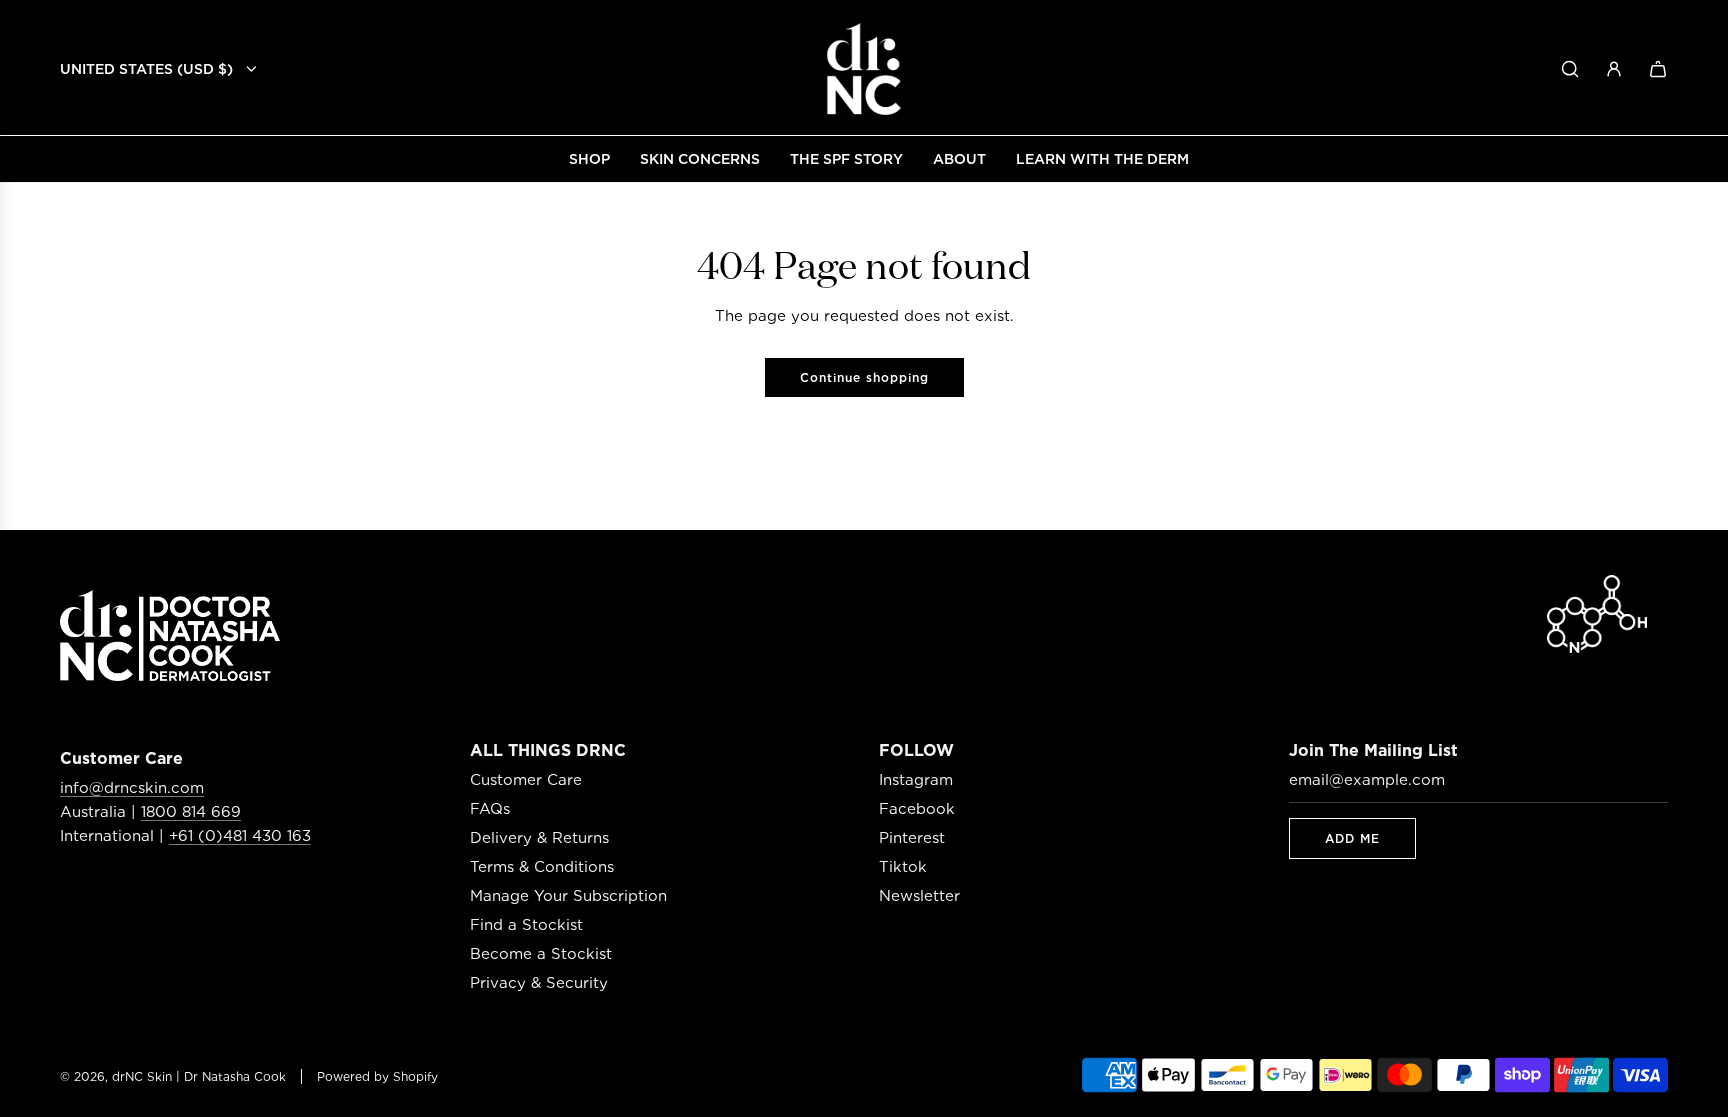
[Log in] (1614, 69)
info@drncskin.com (132, 788)
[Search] (1570, 69)
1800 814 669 (191, 812)
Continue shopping (864, 377)
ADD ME (1352, 838)
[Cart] (1658, 69)
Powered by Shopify (377, 1076)
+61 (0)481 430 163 (240, 836)
